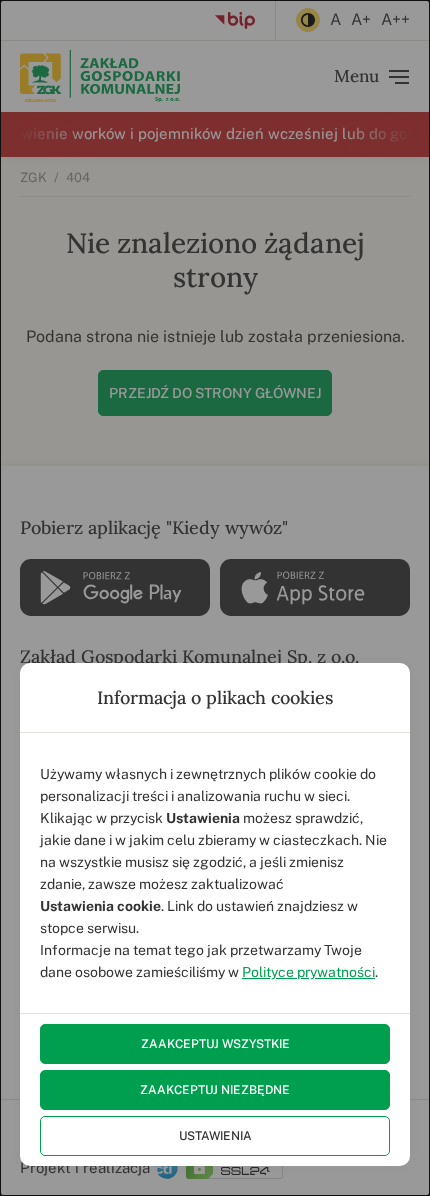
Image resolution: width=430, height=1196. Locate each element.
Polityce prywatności (308, 972)
